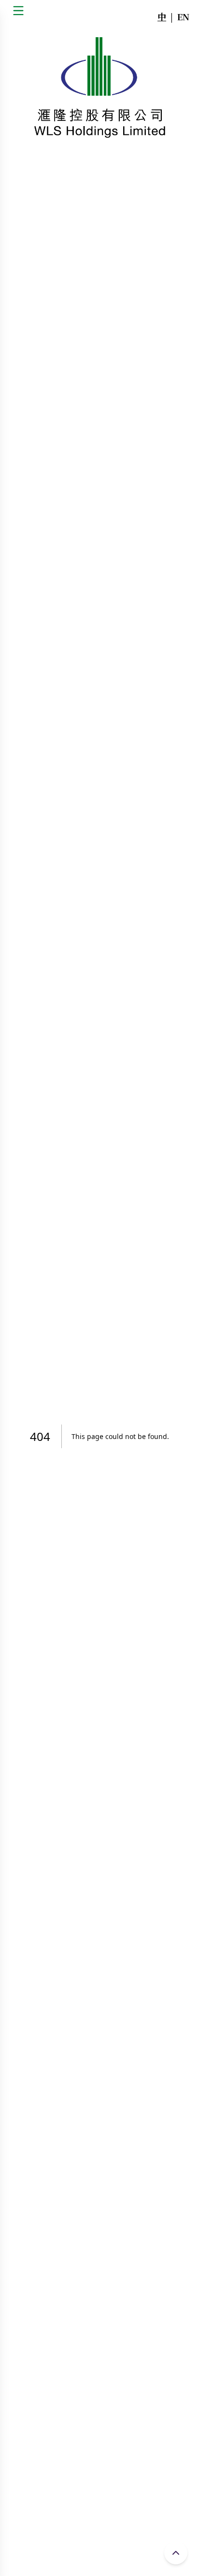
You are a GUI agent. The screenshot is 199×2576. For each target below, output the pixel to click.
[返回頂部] (176, 2553)
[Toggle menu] (18, 11)
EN (183, 16)
